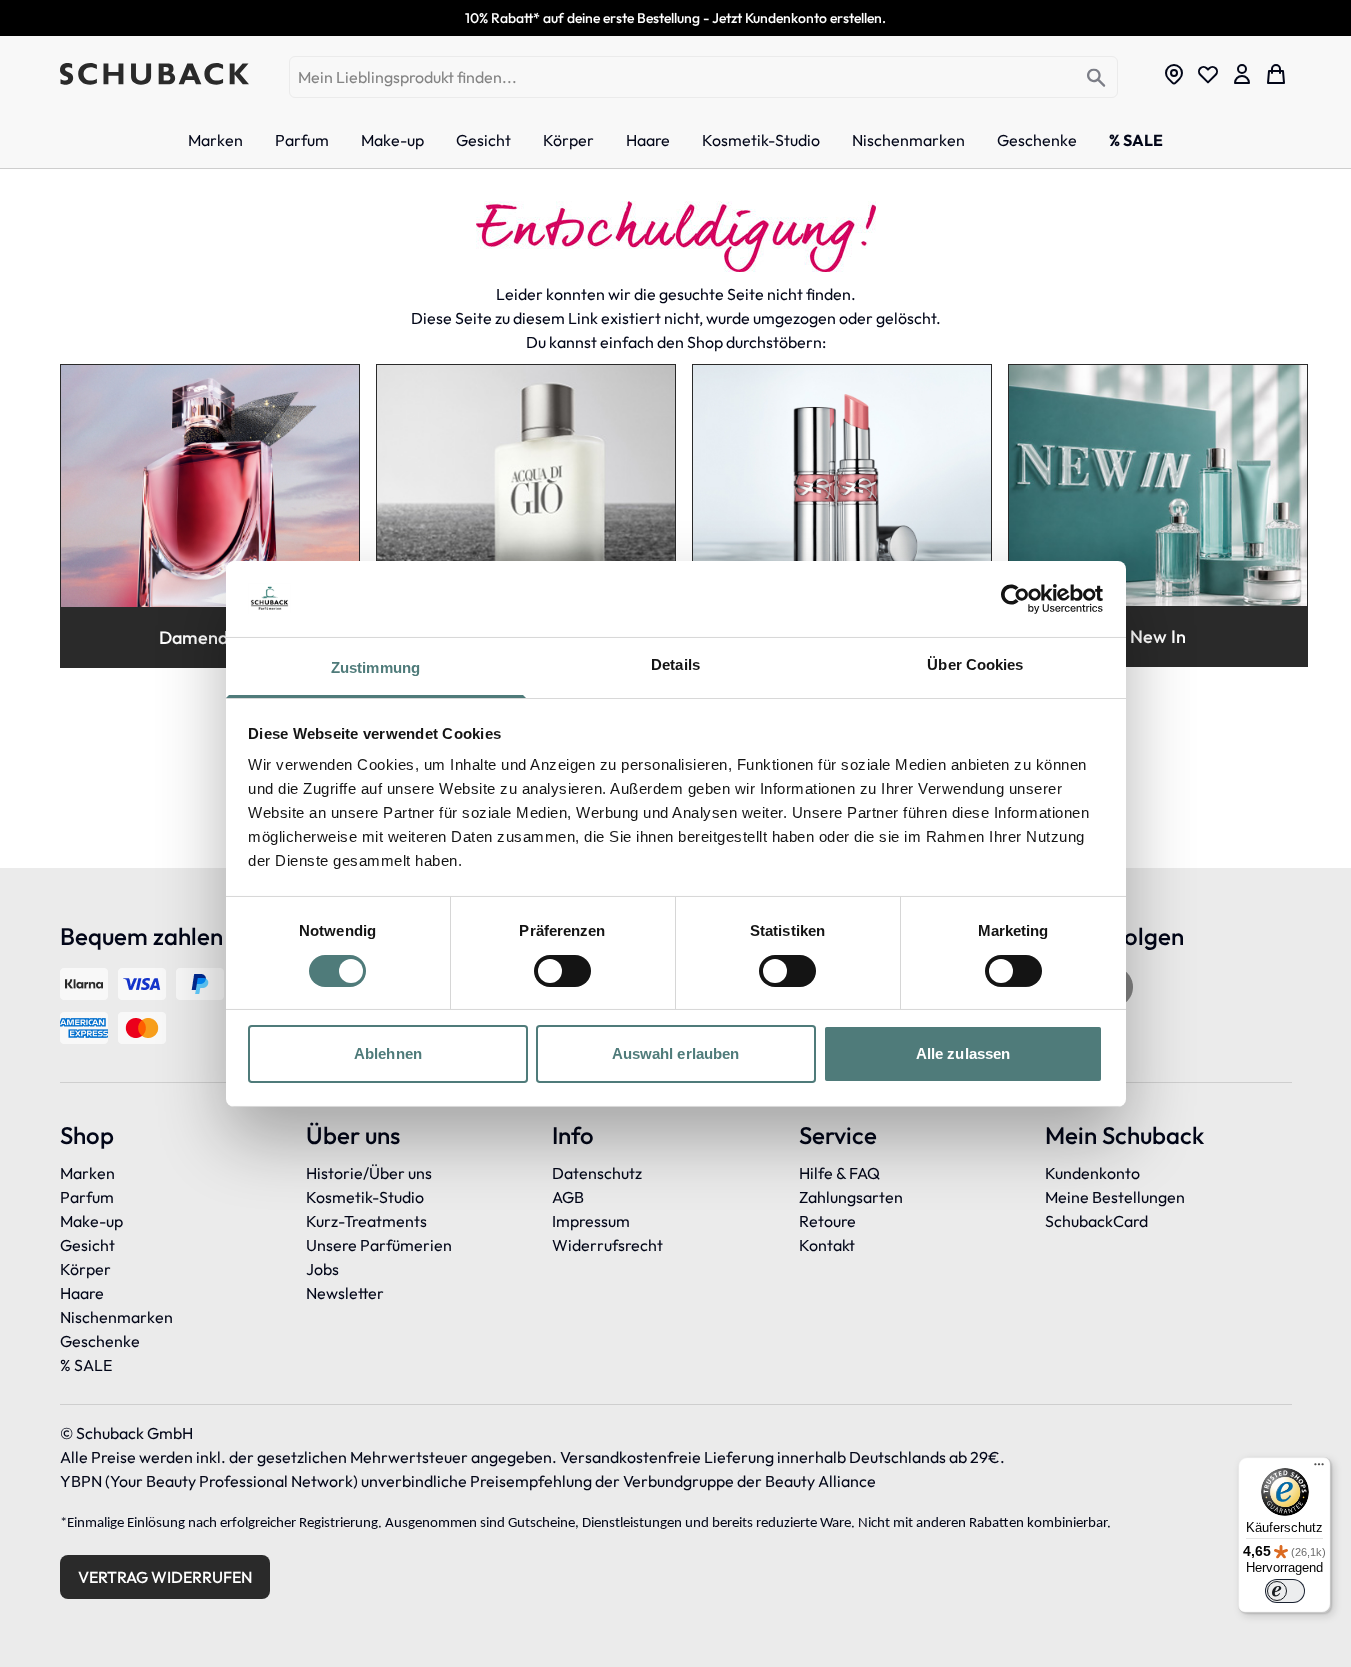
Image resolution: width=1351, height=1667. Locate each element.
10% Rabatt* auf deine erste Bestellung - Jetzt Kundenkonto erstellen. (675, 18)
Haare (82, 1293)
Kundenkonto (1092, 1173)
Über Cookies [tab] (975, 664)
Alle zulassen (963, 1053)
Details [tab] (675, 664)
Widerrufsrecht (607, 1245)
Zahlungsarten (851, 1197)
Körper (85, 1269)
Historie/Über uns (369, 1173)
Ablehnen (388, 1053)
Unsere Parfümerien (379, 1245)
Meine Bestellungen (1115, 1197)
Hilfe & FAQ (839, 1173)
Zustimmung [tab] (375, 667)
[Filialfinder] (1174, 74)
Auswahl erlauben (676, 1053)
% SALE (86, 1365)
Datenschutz (597, 1173)
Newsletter (345, 1293)
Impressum (591, 1221)
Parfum (87, 1197)
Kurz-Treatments (366, 1221)
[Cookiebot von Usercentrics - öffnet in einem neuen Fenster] (1015, 599)
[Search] (1096, 78)
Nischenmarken (116, 1317)
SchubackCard (1096, 1221)
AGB (568, 1197)
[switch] (562, 971)
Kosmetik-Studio (365, 1197)
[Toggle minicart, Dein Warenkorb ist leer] (1276, 74)
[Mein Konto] (1242, 74)
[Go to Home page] (154, 74)
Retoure (827, 1221)
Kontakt (827, 1245)
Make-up (91, 1221)
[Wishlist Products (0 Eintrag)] (1208, 74)
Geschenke (100, 1341)
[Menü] (1319, 1469)
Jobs (322, 1269)
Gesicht (87, 1245)
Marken (87, 1173)
